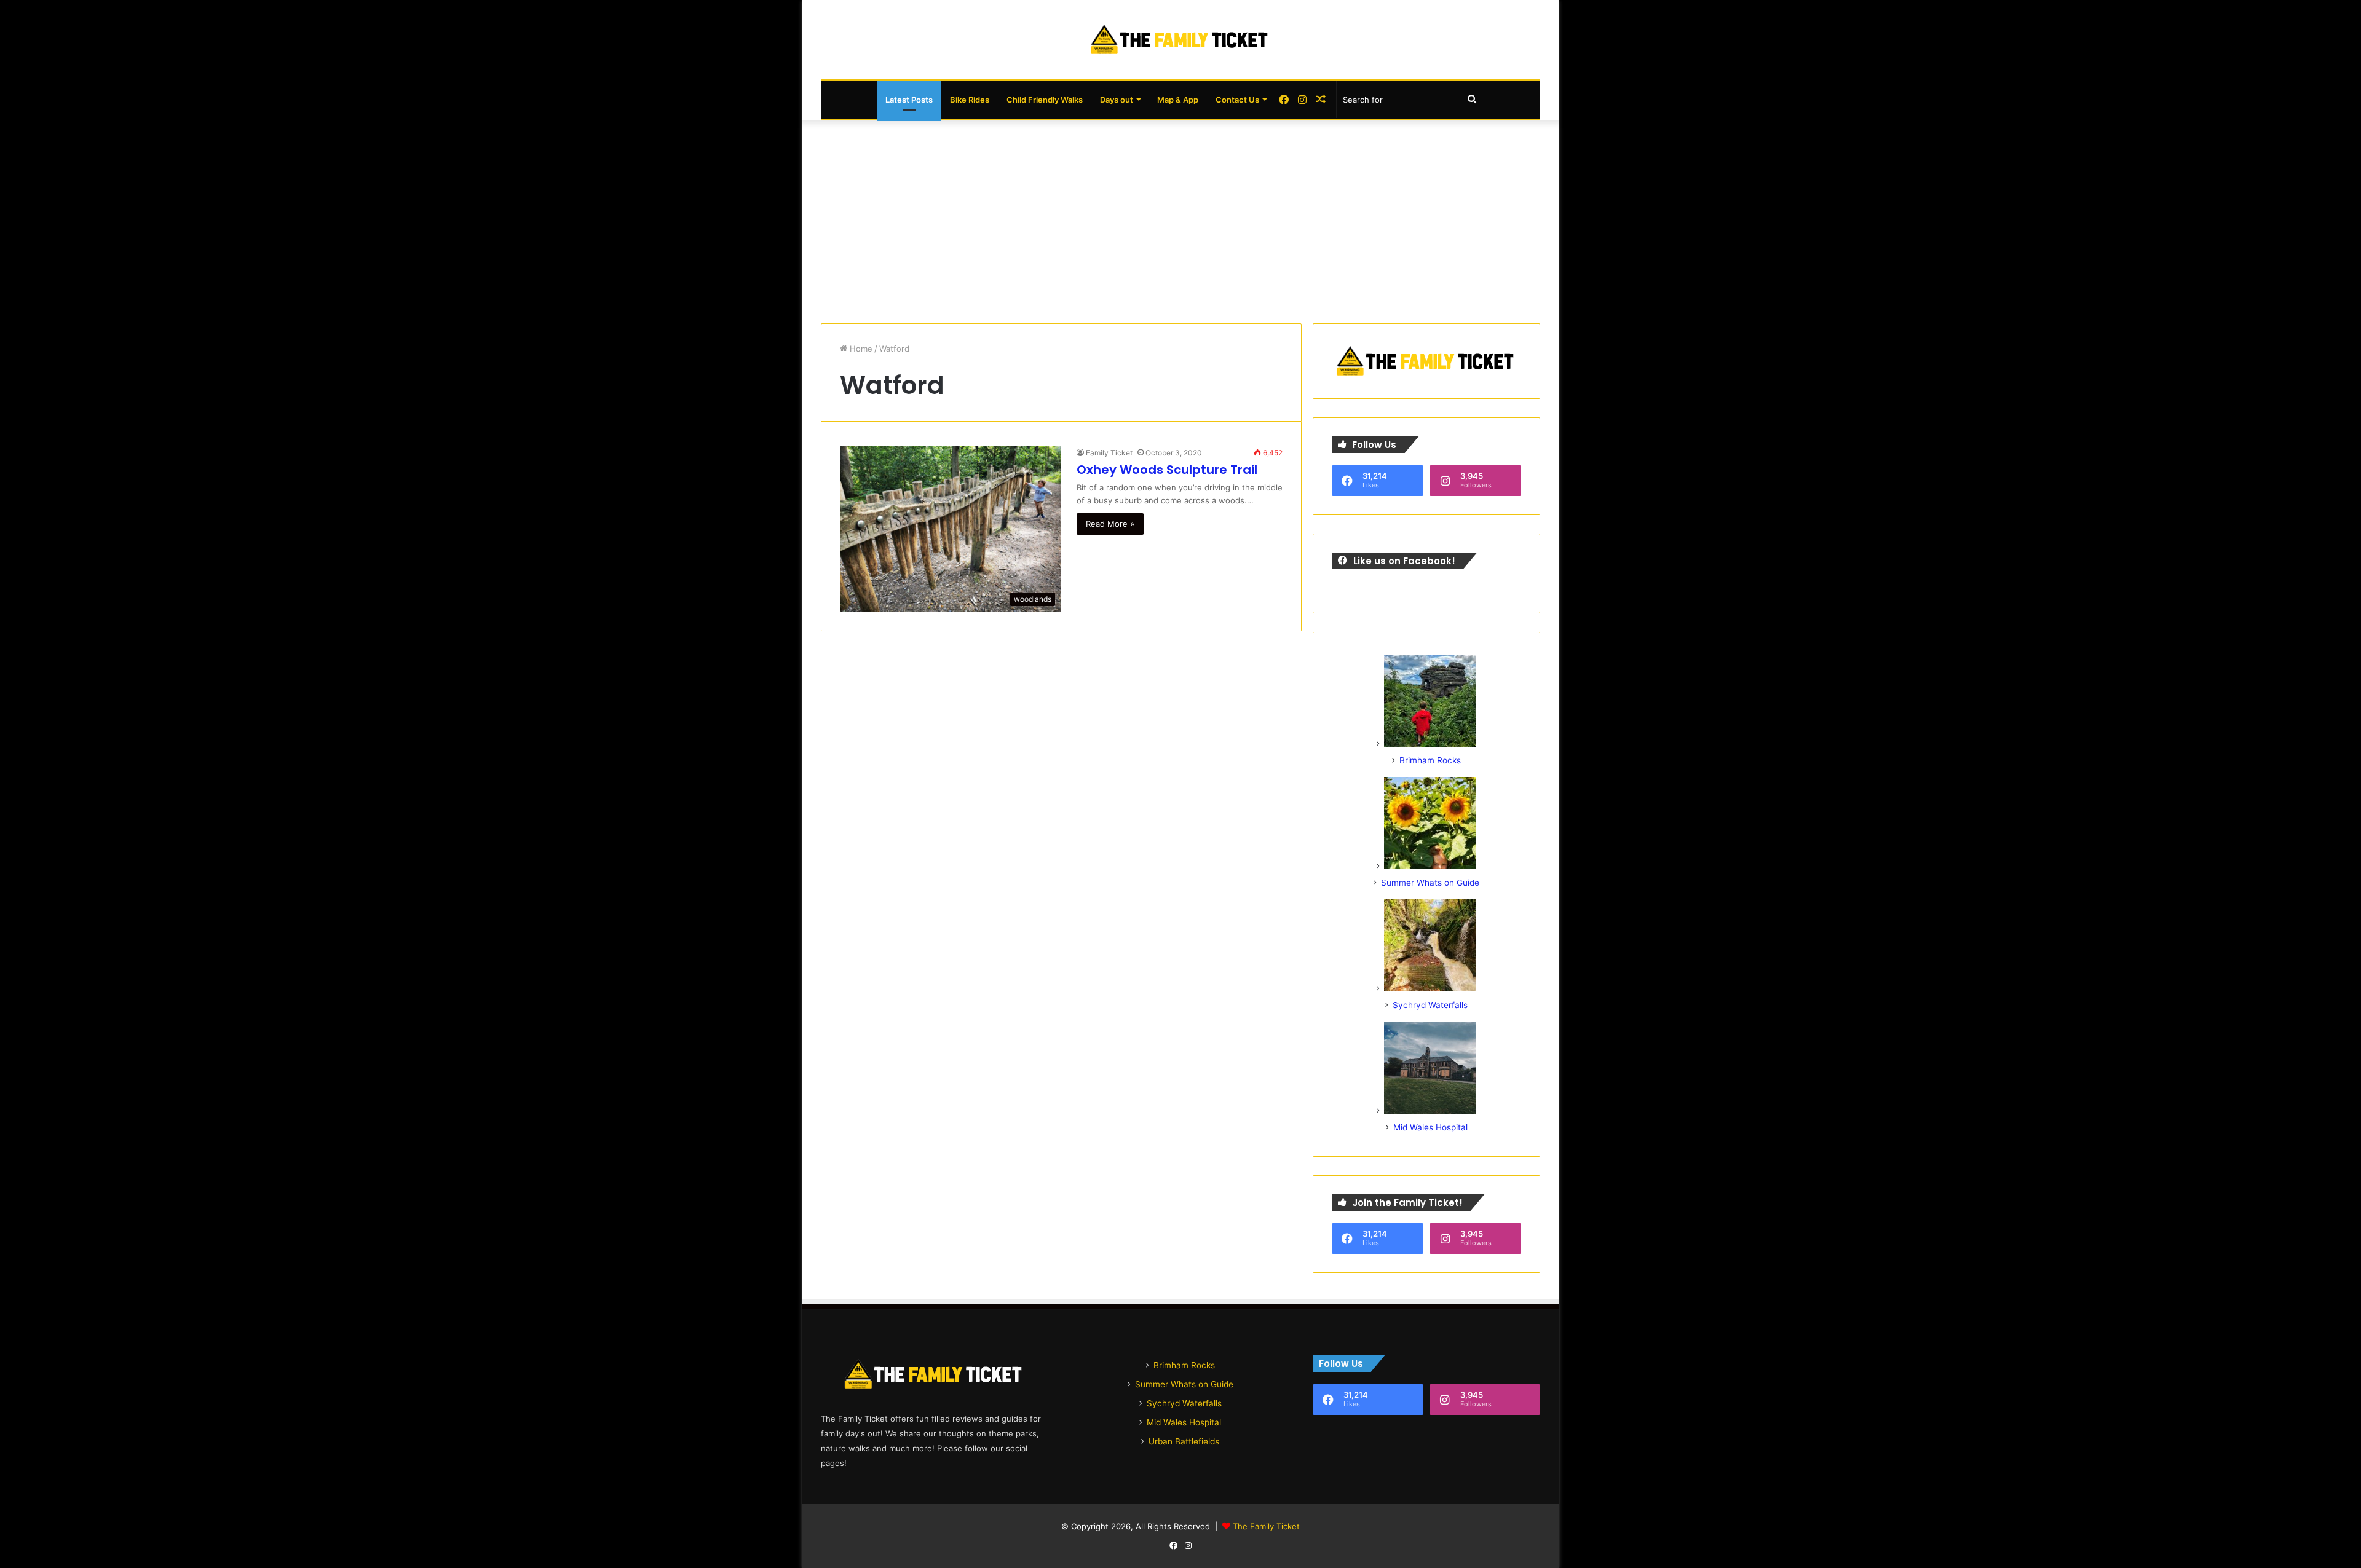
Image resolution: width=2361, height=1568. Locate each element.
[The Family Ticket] (1180, 40)
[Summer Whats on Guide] (1430, 866)
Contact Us (1237, 100)
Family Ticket (1109, 453)
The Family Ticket (1266, 1526)
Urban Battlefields (1184, 1441)
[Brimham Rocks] (1430, 744)
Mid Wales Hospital (1430, 1127)
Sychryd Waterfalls (1430, 1005)
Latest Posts (909, 100)
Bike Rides (970, 100)
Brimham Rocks (1430, 760)
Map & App (1178, 100)
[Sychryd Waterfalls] (1430, 988)
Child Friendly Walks (1045, 100)
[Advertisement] (1180, 219)
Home (860, 349)
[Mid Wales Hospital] (1430, 1111)
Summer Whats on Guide (1430, 883)
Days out (1117, 100)
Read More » (1110, 524)
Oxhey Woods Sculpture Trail (1167, 470)
